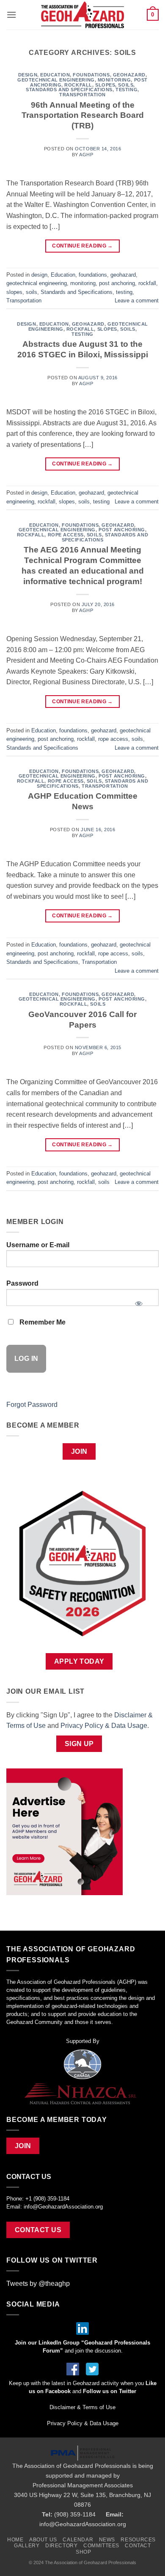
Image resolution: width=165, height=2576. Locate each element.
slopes (105, 85)
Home (15, 2540)
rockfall (78, 85)
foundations (91, 75)
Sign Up (79, 1744)
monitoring (114, 80)
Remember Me (42, 1322)
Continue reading (82, 246)
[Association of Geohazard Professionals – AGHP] (82, 15)
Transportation (82, 95)
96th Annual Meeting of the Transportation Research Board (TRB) (83, 116)
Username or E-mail (38, 1245)
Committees (101, 2546)
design (28, 75)
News (107, 2540)
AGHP (86, 155)
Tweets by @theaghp (38, 2284)
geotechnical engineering (56, 80)
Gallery (27, 2546)
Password (22, 1283)
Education (55, 75)
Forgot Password (32, 1405)
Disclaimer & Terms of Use (82, 2407)
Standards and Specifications (69, 90)
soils (126, 85)
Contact (138, 2546)
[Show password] (139, 1301)
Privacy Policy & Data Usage (104, 1726)
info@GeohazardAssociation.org (63, 2207)
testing (126, 90)
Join (79, 1451)
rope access (66, 535)
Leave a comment (137, 301)
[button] (11, 15)
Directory (62, 2546)
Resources (138, 2540)
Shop (83, 2552)
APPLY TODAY (79, 1661)
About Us (43, 2540)
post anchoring (117, 283)
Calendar (78, 2540)
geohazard (129, 75)
